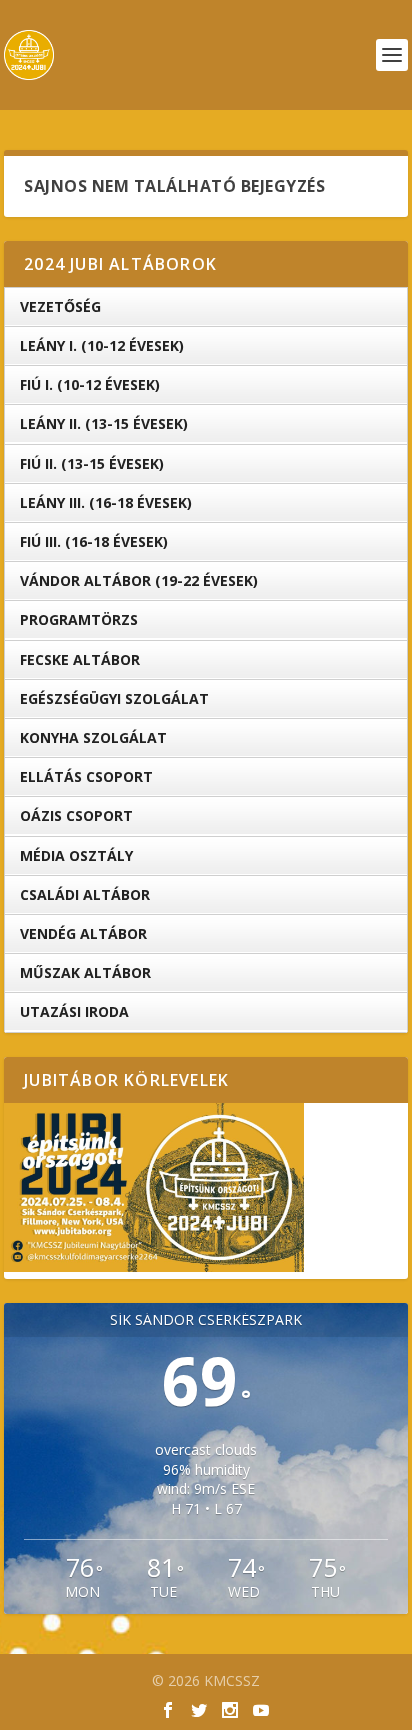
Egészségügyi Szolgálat (114, 698)
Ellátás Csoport (86, 776)
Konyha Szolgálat (93, 737)
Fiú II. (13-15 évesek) (92, 463)
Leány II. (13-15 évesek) (104, 423)
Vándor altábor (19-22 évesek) (139, 580)
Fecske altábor (80, 659)
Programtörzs (79, 619)
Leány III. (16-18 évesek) (106, 502)
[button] (154, 1188)
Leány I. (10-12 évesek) (102, 345)
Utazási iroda (74, 1011)
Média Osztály (76, 855)
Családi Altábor (85, 894)
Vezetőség (60, 306)
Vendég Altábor (83, 933)
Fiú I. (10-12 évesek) (90, 384)
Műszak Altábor (85, 972)
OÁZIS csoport (76, 815)
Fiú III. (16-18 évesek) (94, 541)
